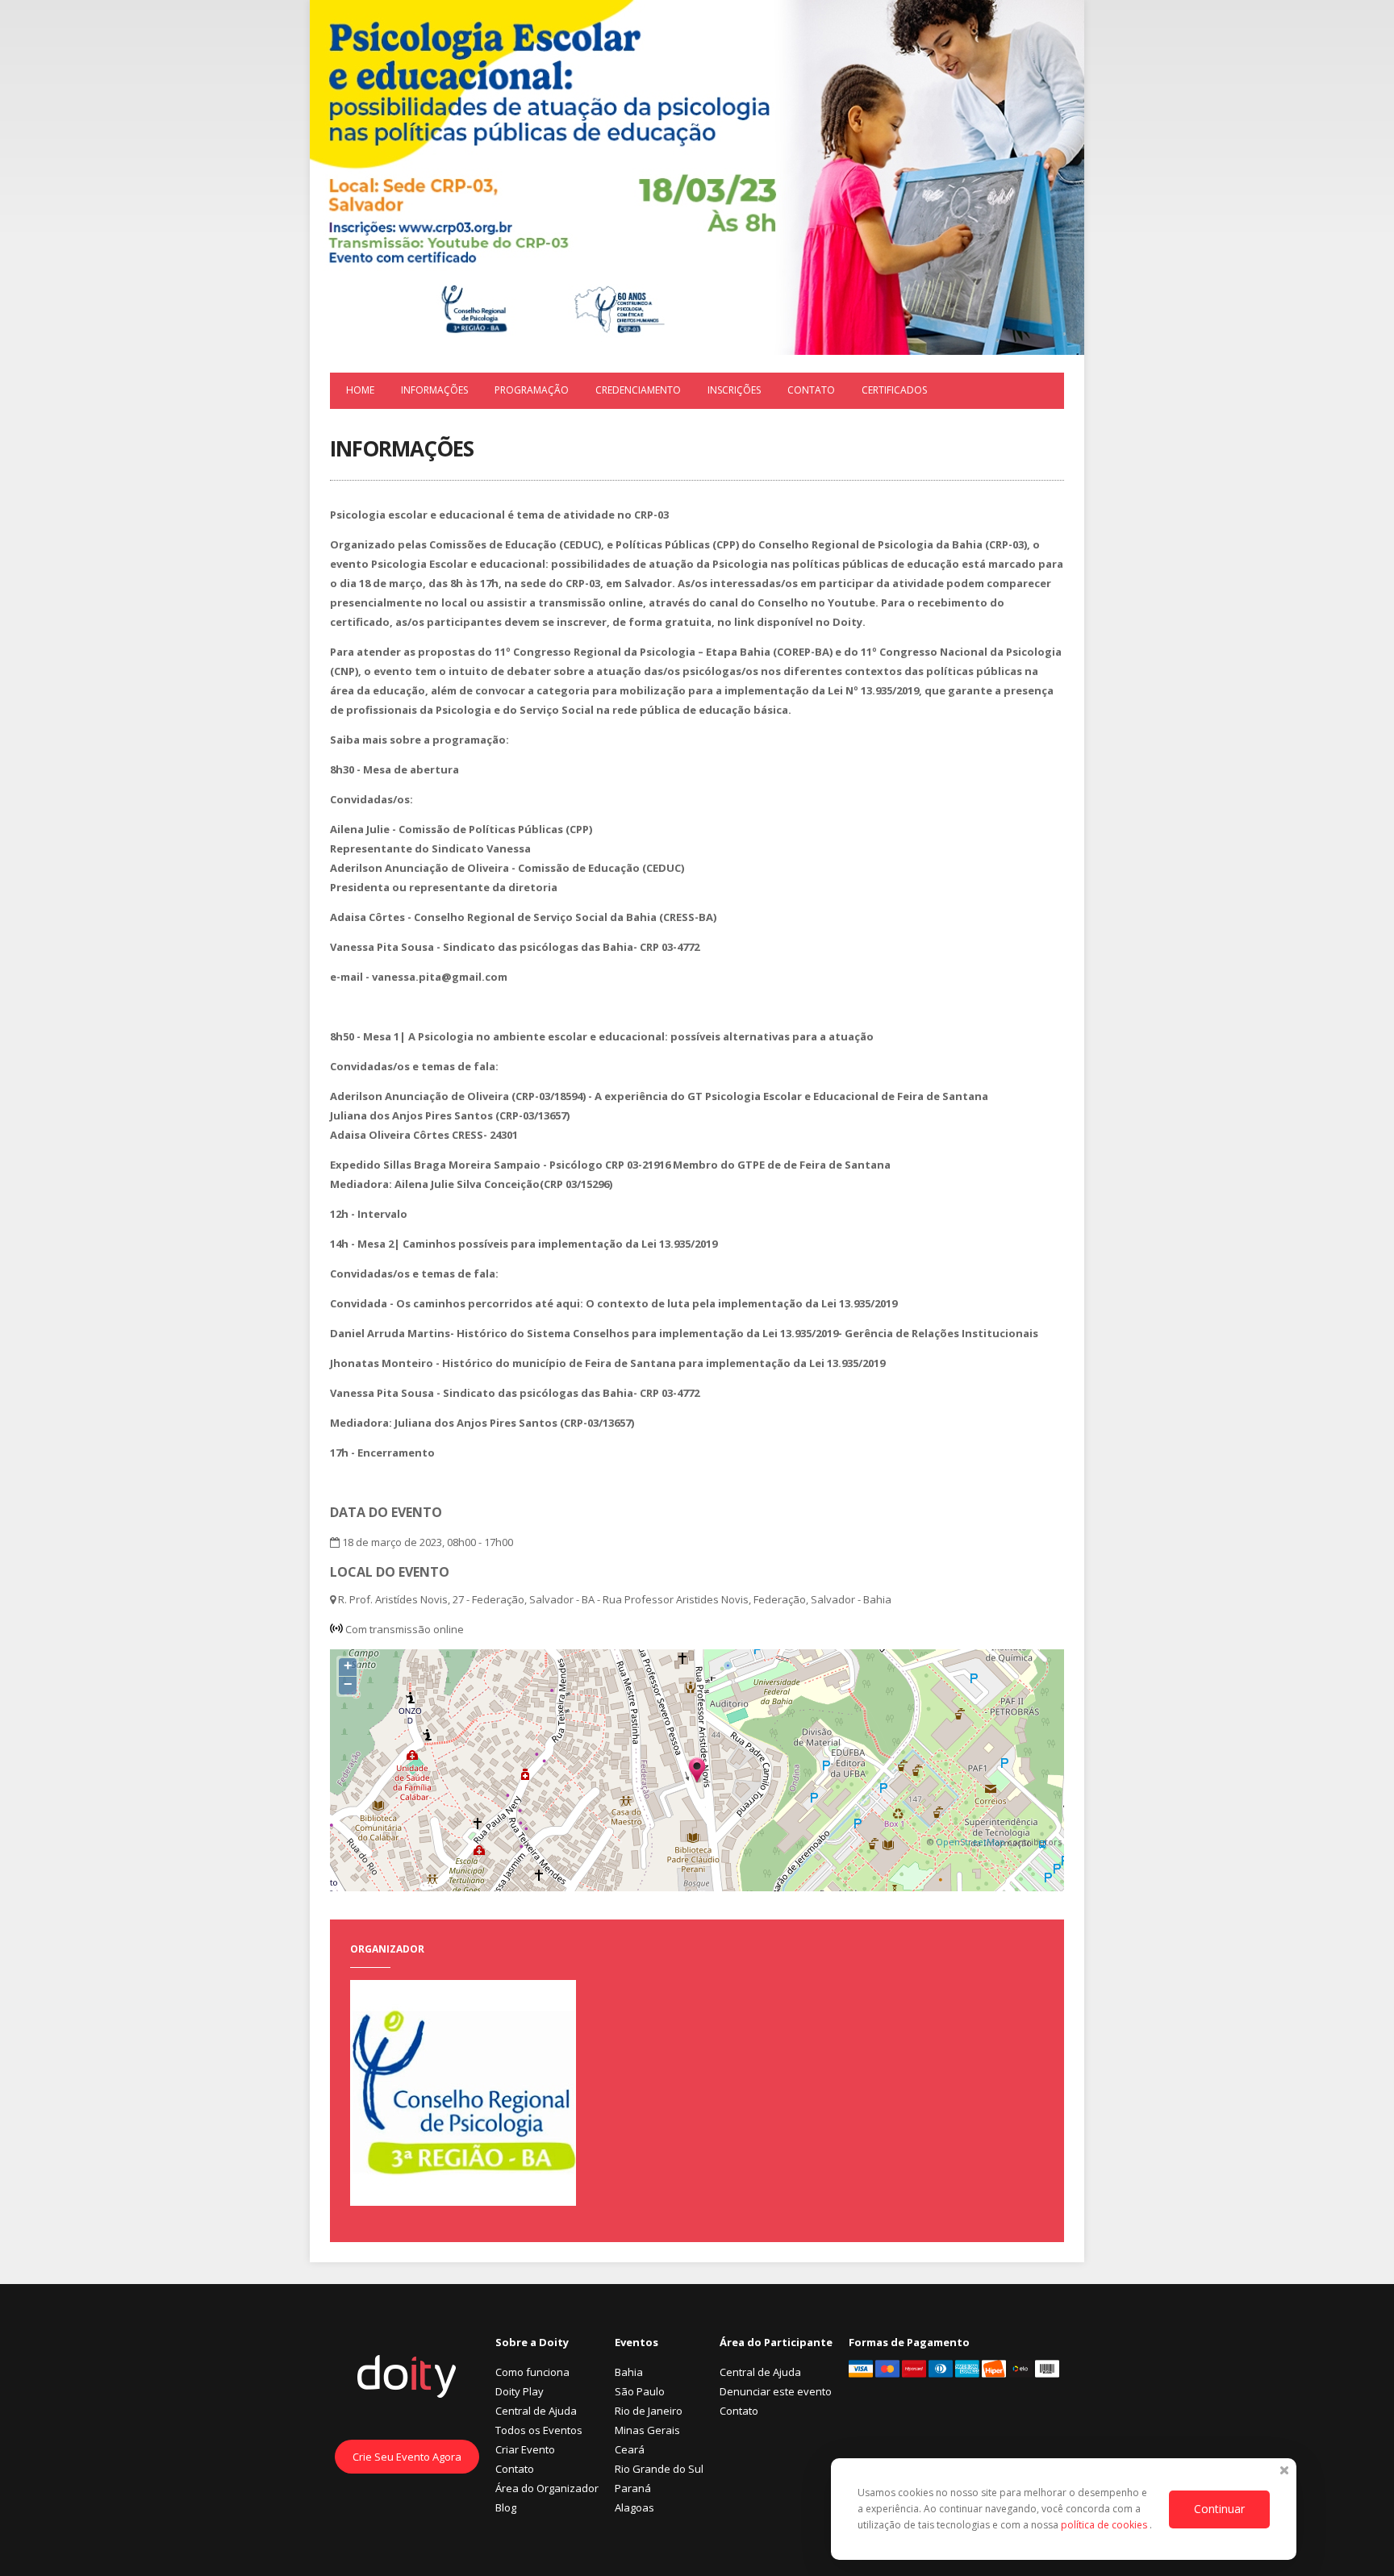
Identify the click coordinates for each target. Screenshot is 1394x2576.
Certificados (894, 390)
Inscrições (734, 390)
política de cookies (1105, 2525)
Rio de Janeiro (649, 2411)
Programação (532, 390)
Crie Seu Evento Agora (407, 2457)
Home (360, 390)
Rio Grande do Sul (659, 2469)
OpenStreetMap (970, 1842)
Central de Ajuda (536, 2411)
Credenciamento (638, 390)
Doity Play (520, 2391)
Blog (506, 2507)
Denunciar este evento (776, 2391)
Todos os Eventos (539, 2430)
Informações (434, 390)
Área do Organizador (547, 2488)
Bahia (629, 2372)
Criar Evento (525, 2449)
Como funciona (532, 2372)
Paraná (633, 2488)
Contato (811, 390)
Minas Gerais (647, 2430)
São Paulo (640, 2391)
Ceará (630, 2449)
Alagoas (634, 2507)
